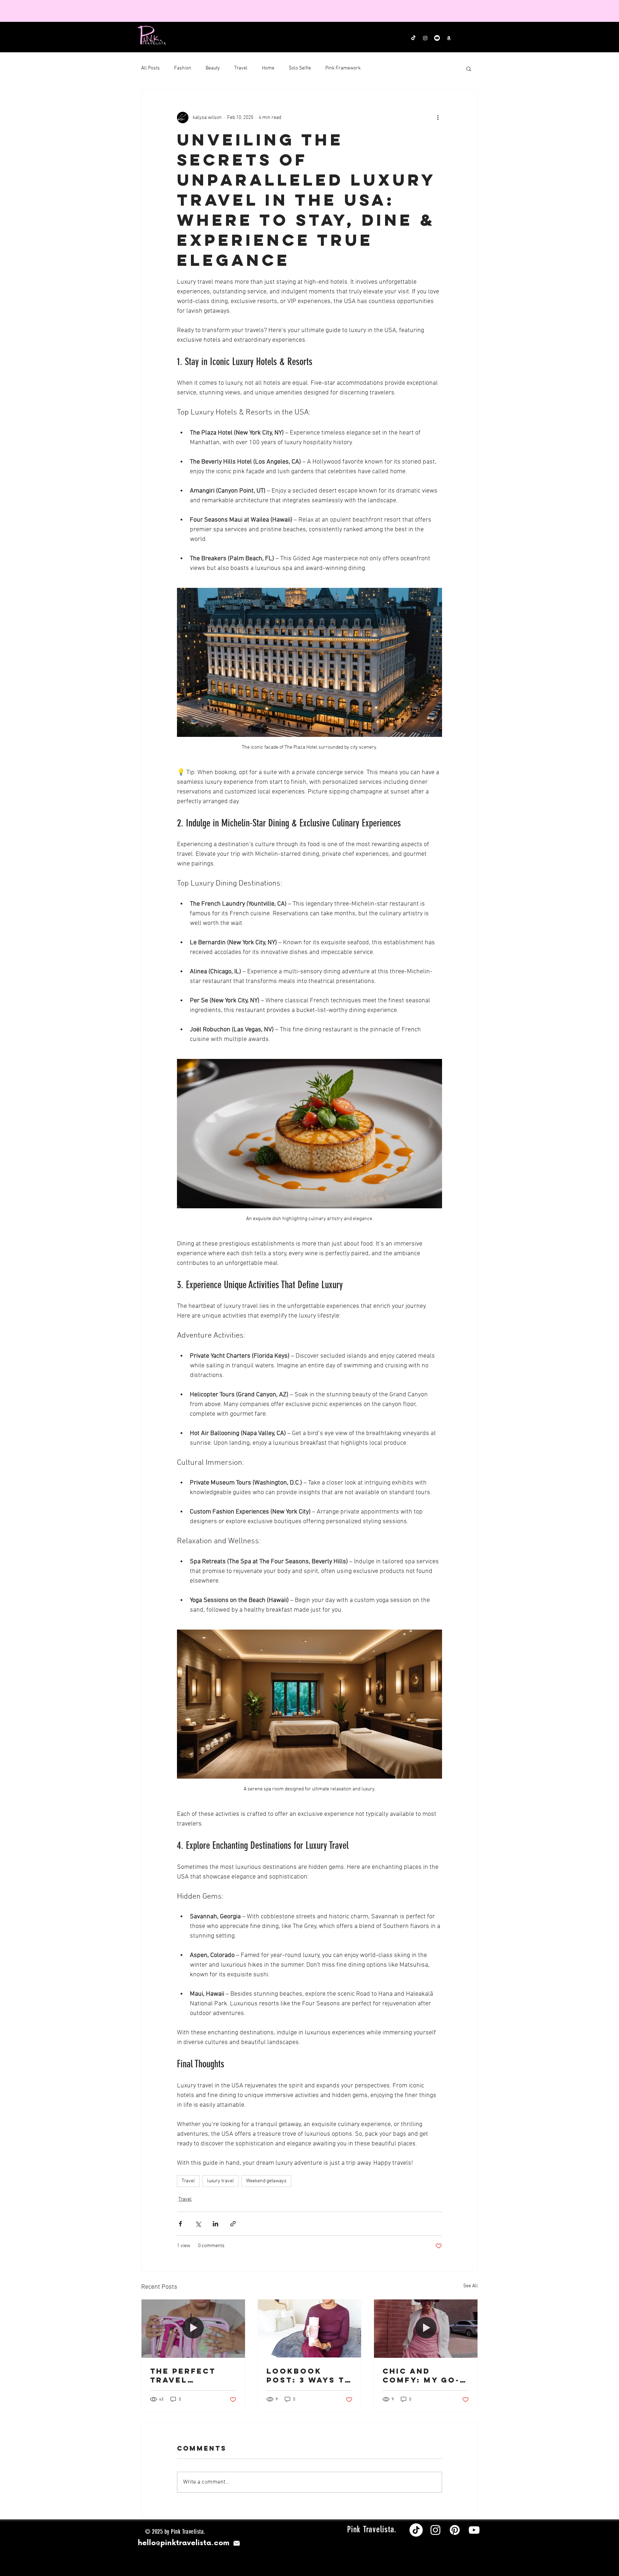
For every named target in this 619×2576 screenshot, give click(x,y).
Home (268, 68)
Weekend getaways (266, 2181)
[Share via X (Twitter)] (198, 2224)
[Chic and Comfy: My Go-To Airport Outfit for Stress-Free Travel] (426, 2328)
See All (471, 2286)
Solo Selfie (300, 68)
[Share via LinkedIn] (215, 2224)
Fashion (183, 68)
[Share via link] (233, 2224)
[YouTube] (474, 2530)
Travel (241, 68)
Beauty (213, 68)
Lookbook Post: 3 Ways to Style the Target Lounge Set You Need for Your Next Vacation (309, 2375)
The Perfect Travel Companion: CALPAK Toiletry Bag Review (186, 2375)
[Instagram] (435, 2530)
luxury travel (220, 2181)
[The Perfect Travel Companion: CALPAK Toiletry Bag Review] (193, 2328)
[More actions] (438, 117)
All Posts (150, 68)
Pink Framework (343, 68)
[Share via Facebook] (180, 2224)
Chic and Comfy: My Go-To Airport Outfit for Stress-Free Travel (421, 2375)
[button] (469, 68)
